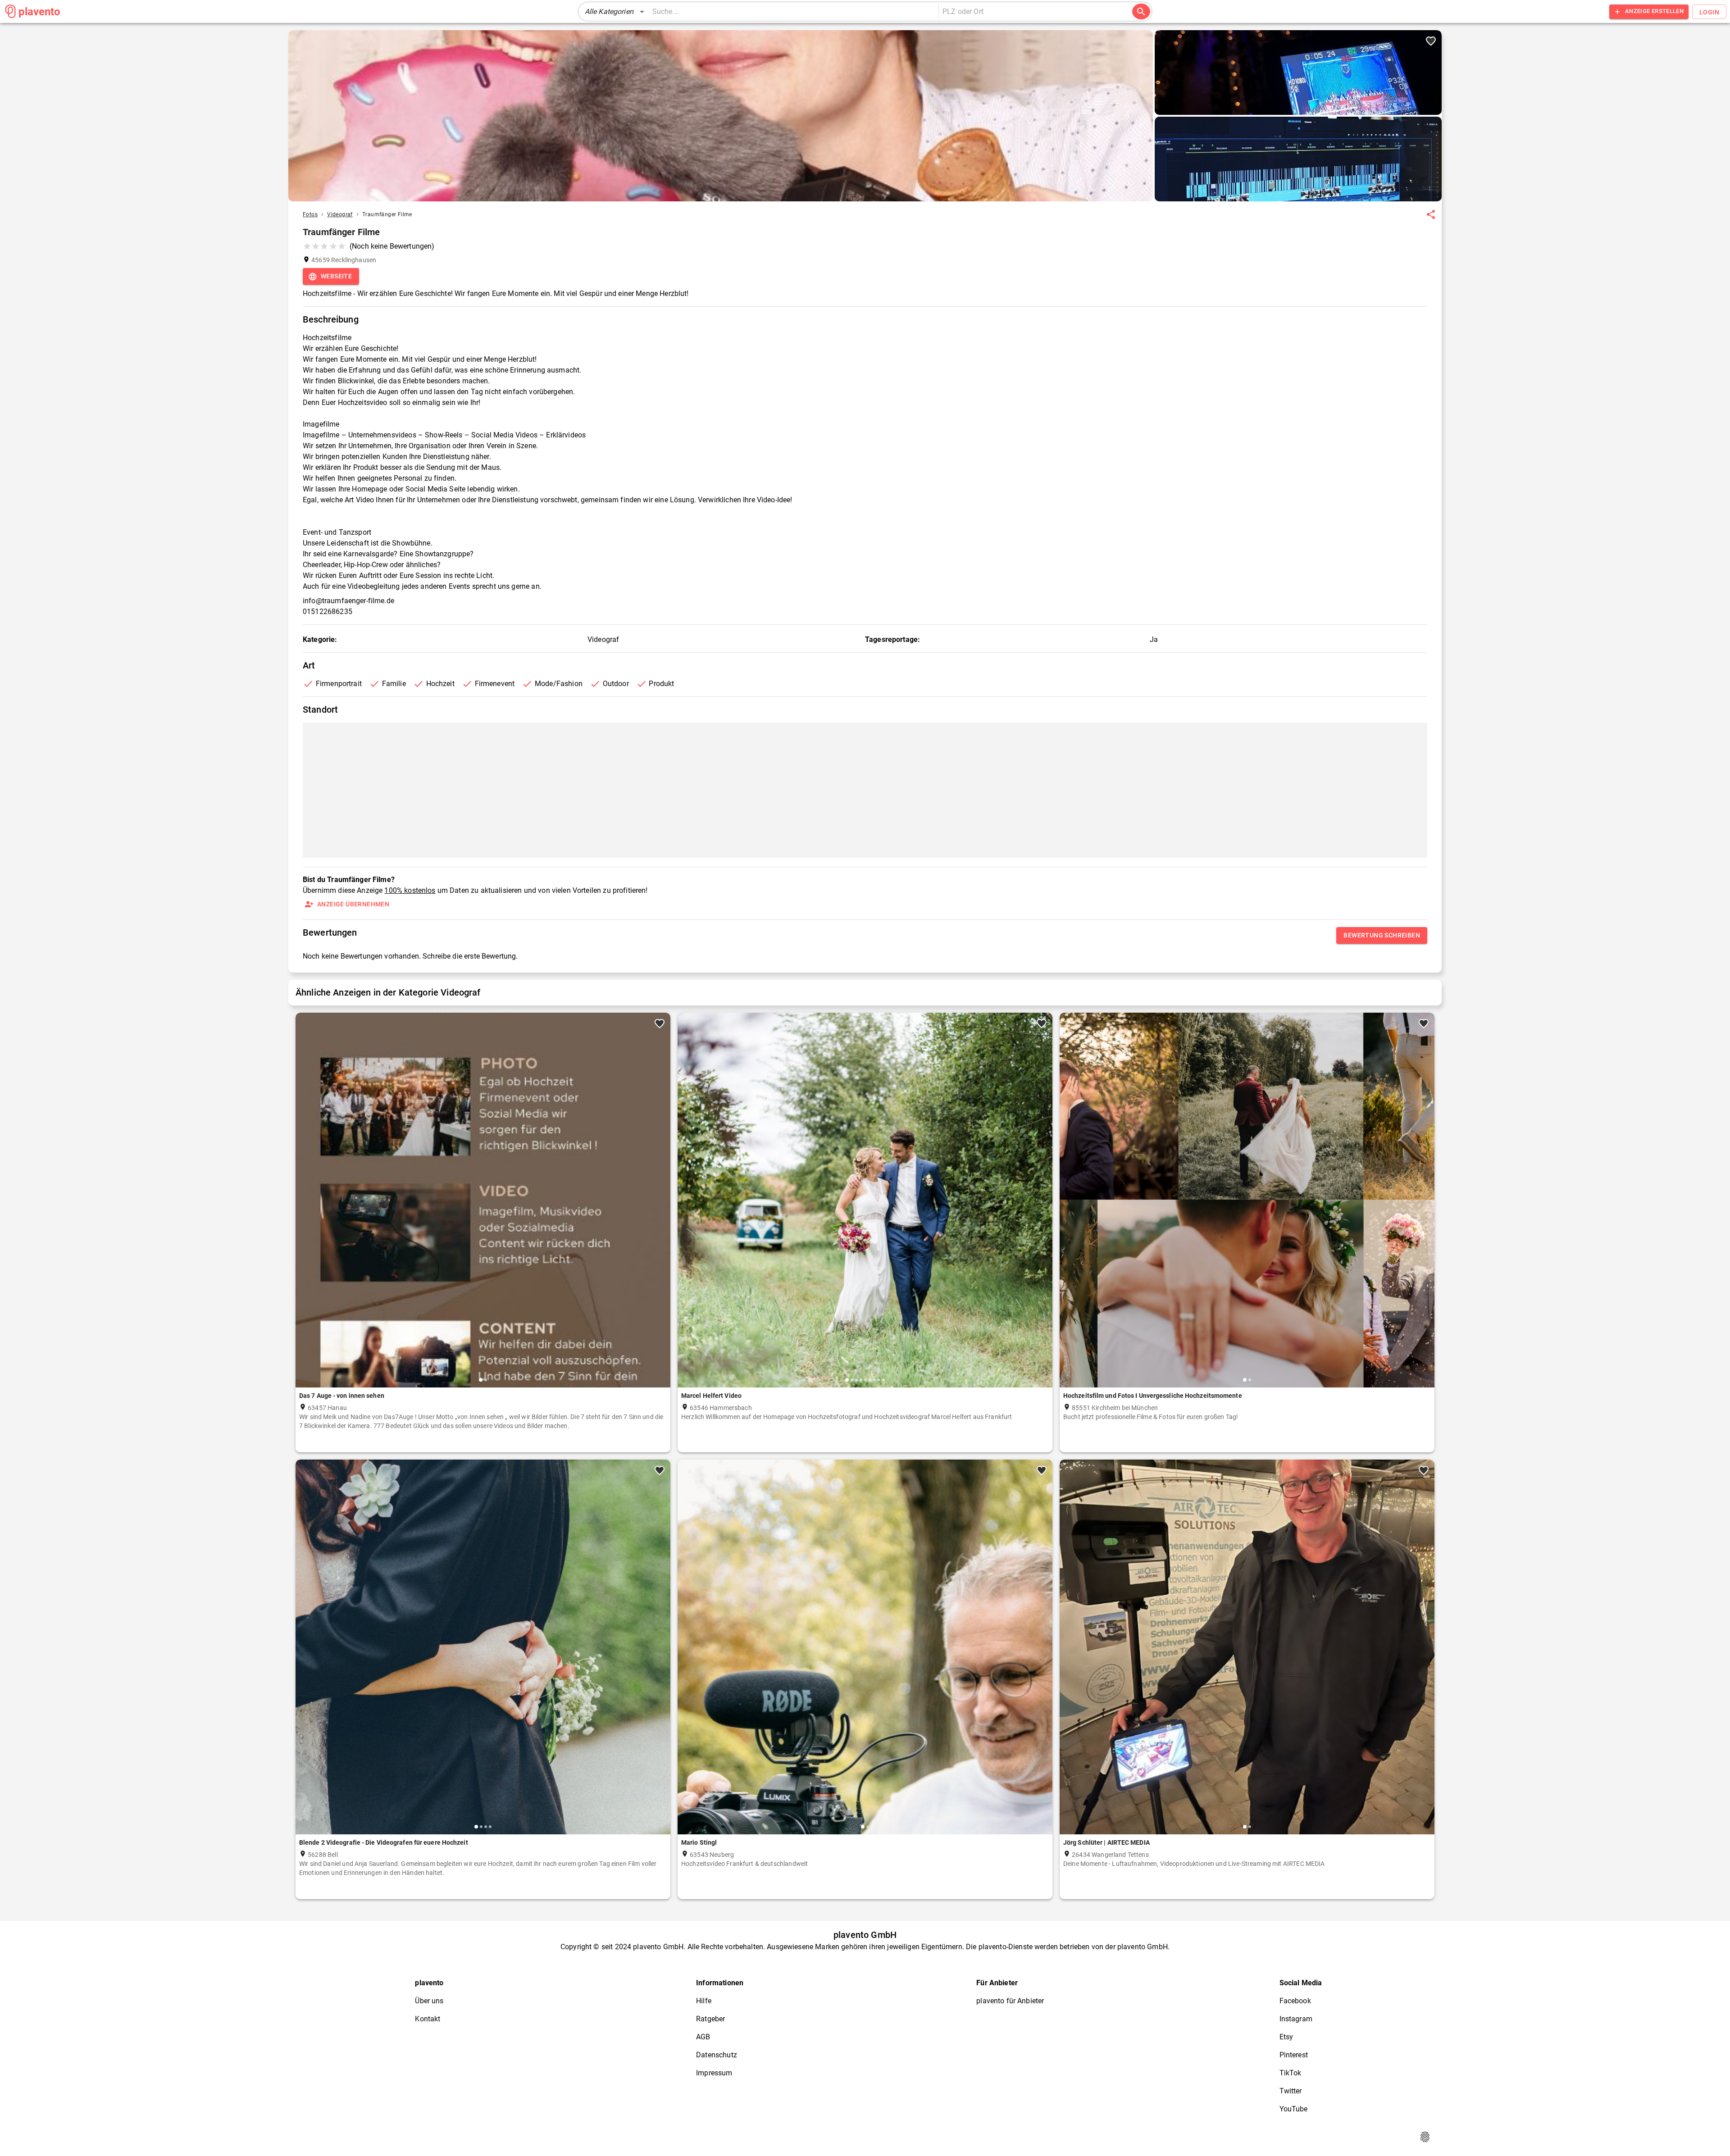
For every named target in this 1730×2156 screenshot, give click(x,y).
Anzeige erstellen (1654, 11)
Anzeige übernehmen (353, 904)
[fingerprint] (1425, 2137)
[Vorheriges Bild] (306, 1207)
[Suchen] (1141, 12)
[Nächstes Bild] (660, 1207)
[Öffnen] (1131, 12)
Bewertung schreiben (1382, 935)
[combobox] (1031, 12)
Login (1709, 12)
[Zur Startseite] (10, 11)
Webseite (336, 276)
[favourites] (1431, 214)
